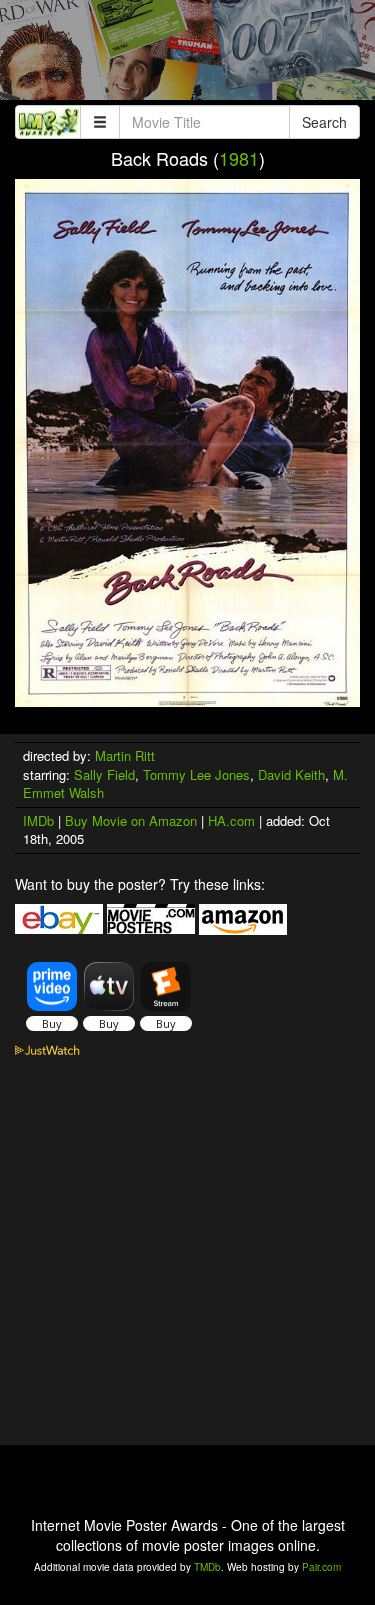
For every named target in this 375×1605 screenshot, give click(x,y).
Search (324, 122)
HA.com (231, 820)
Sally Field (104, 774)
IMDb (38, 820)
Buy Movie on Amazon (131, 820)
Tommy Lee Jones (196, 774)
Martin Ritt (125, 755)
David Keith (291, 774)
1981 (239, 158)
